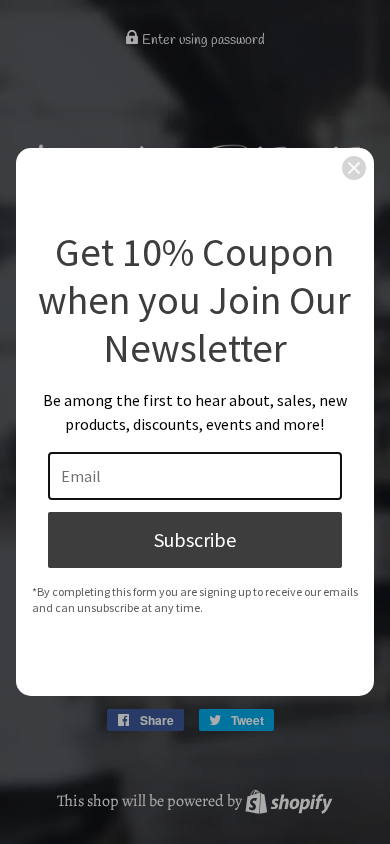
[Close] (354, 168)
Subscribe (195, 539)
